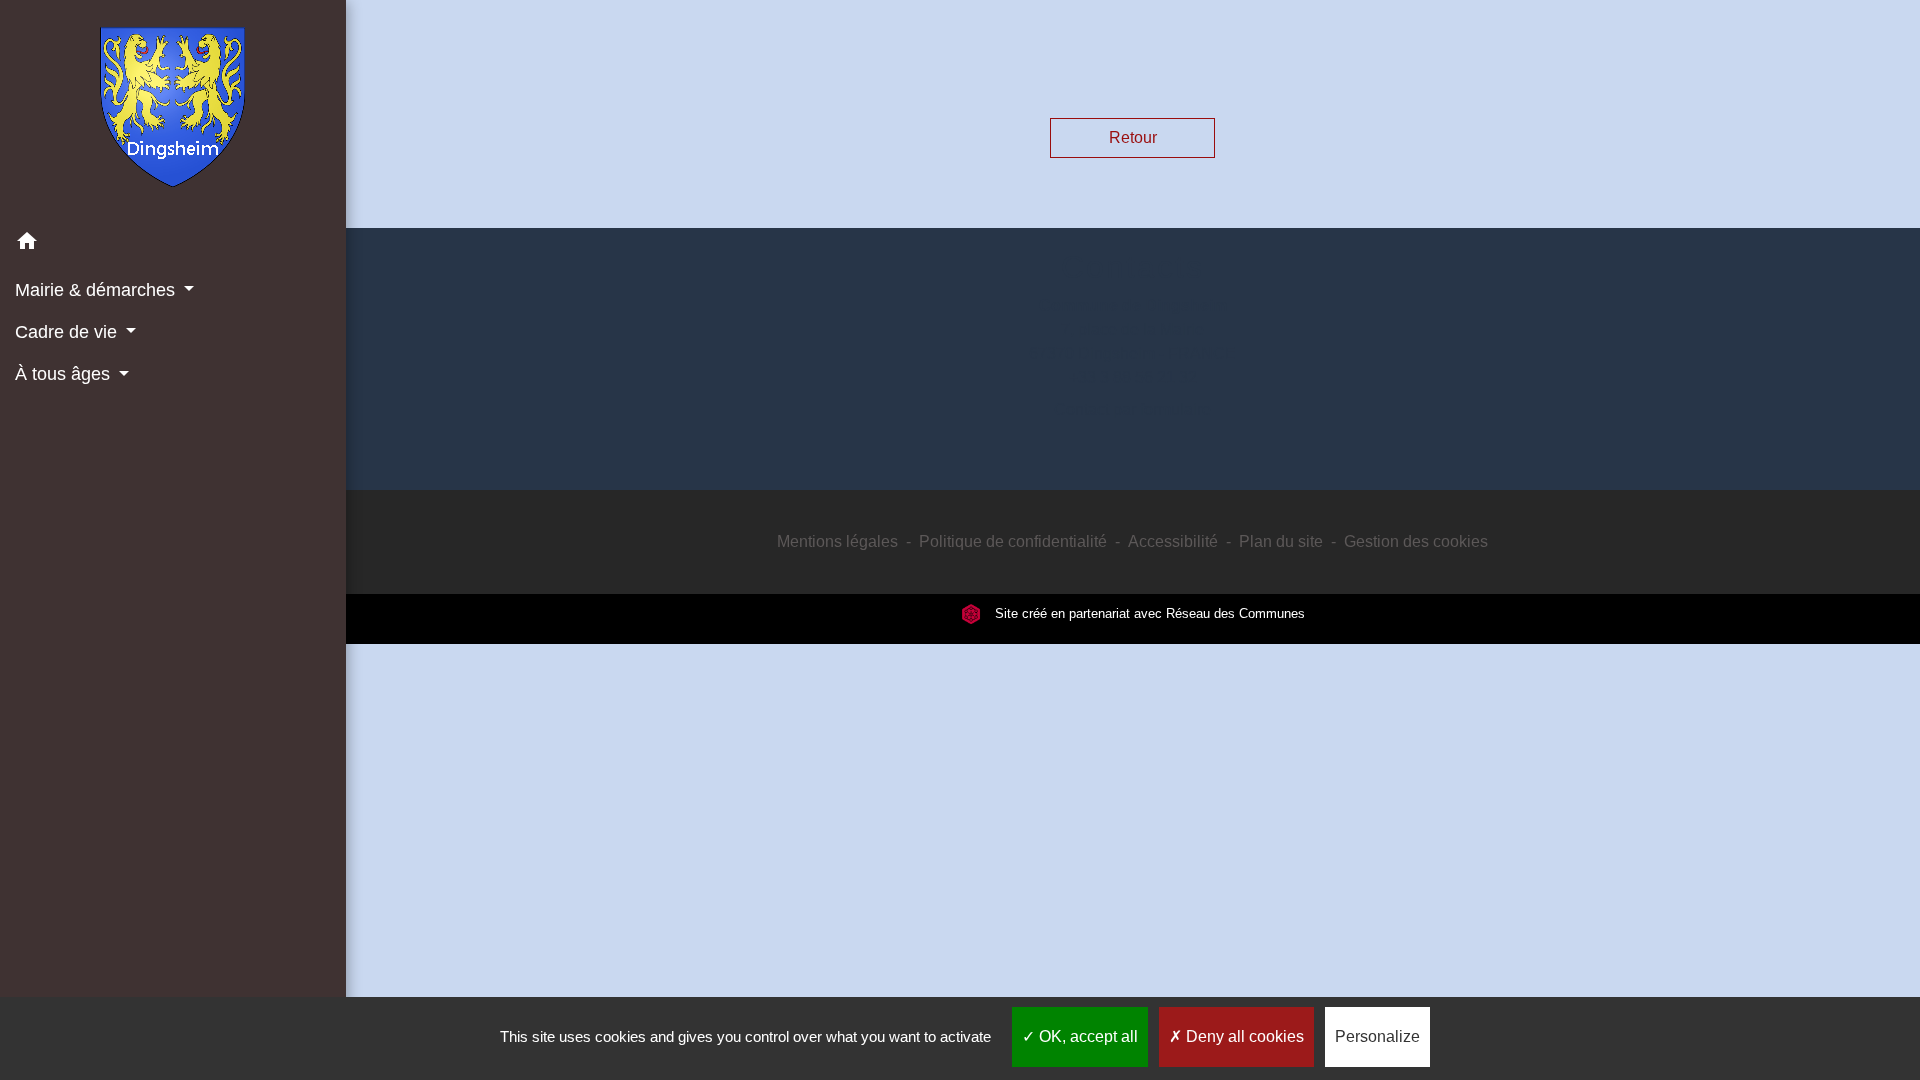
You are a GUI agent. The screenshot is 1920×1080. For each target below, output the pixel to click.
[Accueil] (172, 111)
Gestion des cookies (1416, 541)
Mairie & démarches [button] (97, 290)
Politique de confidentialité (1013, 541)
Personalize (1377, 1036)
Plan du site (1281, 541)
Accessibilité (1173, 541)
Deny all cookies (1243, 1036)
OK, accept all (1086, 1036)
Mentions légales (837, 541)
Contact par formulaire (1132, 409)
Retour (1133, 137)
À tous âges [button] (65, 374)
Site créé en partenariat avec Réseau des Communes (1148, 613)
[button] (173, 244)
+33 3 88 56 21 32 (1133, 377)
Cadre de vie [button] (68, 332)
